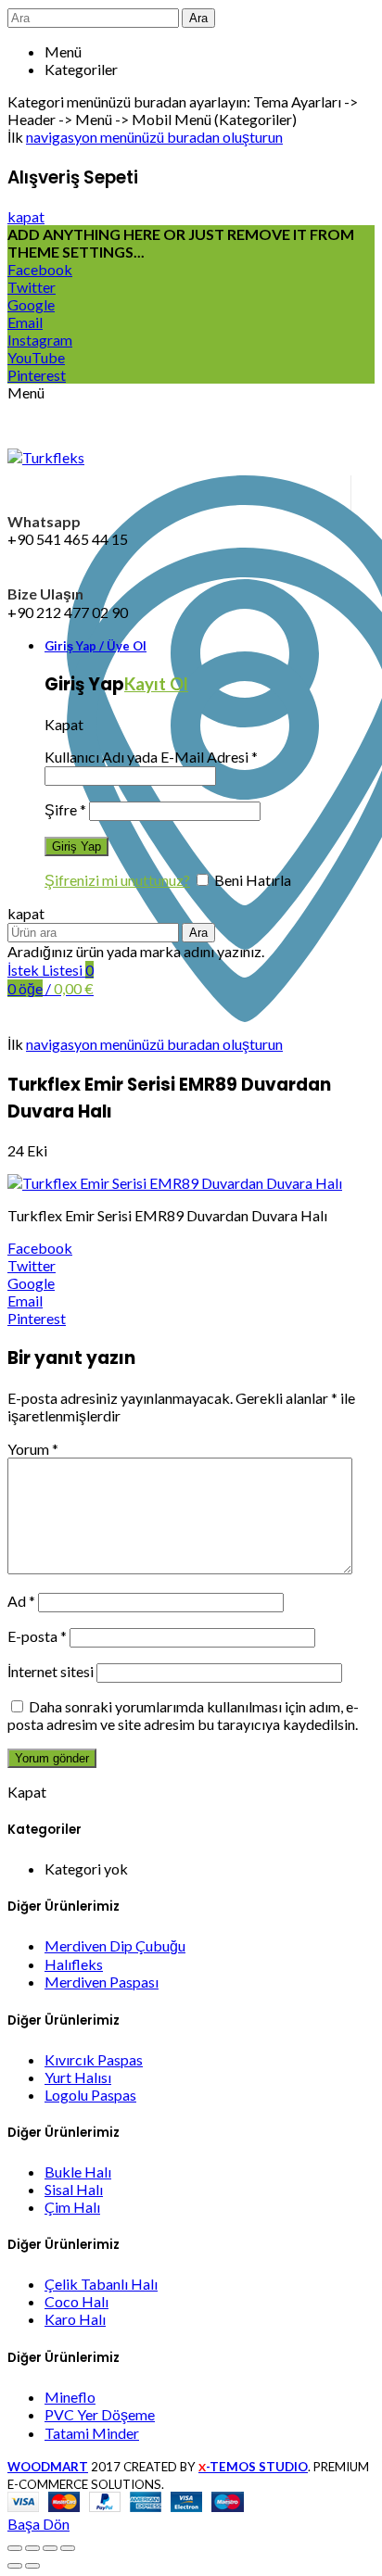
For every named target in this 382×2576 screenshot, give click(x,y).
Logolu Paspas (90, 2095)
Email (25, 322)
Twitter (32, 287)
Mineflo (70, 2397)
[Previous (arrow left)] (15, 2566)
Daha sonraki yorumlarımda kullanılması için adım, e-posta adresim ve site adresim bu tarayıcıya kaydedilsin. (183, 1715)
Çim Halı (72, 2207)
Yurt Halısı (78, 2077)
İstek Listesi (51, 970)
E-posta (37, 1636)
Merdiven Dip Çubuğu (115, 1945)
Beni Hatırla (251, 880)
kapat (26, 216)
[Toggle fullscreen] (50, 2548)
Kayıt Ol (156, 684)
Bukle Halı (78, 2172)
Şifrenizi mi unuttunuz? (117, 880)
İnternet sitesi (51, 1671)
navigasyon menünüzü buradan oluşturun (154, 137)
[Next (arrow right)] (32, 2566)
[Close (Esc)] (15, 2548)
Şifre (65, 809)
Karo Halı (75, 2319)
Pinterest (37, 375)
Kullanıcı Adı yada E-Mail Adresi (151, 757)
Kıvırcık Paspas (94, 2059)
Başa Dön (38, 2524)
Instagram (40, 340)
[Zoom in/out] (68, 2548)
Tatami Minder (92, 2433)
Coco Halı (76, 2301)
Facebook (40, 269)
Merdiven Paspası (102, 1982)
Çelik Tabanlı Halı (101, 2284)
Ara (198, 18)
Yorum (33, 1449)
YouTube (36, 357)
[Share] (32, 2548)
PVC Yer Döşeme (100, 2414)
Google (31, 304)
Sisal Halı (74, 2189)
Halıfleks (74, 1964)
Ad (21, 1601)
